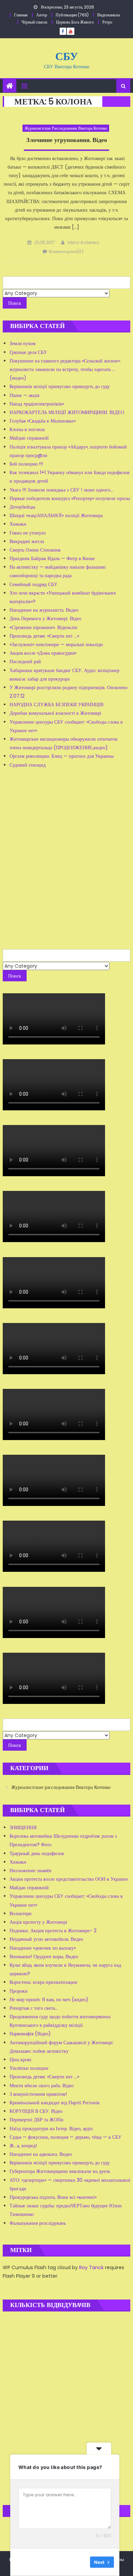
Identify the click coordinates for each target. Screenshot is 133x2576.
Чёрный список (34, 22)
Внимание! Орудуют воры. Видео (44, 1956)
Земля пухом (23, 343)
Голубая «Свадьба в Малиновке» (43, 421)
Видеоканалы (109, 15)
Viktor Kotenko (83, 243)
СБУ (66, 56)
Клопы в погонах (27, 429)
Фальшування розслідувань (38, 2223)
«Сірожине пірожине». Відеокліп (43, 627)
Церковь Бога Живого (75, 22)
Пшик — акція (24, 395)
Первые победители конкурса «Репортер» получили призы (70, 498)
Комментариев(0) (66, 251)
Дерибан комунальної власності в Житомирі (55, 713)
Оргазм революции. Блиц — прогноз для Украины (62, 756)
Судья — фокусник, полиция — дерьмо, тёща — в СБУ (65, 2137)
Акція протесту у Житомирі (38, 1922)
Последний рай (25, 661)
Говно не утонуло (28, 533)
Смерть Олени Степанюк (35, 550)
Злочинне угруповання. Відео (67, 140)
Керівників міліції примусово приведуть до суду (60, 386)
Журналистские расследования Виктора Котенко (66, 128)
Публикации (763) (72, 15)
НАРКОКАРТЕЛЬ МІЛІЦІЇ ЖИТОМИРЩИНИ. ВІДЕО (67, 412)
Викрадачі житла (27, 541)
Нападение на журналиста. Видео (44, 610)
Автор (42, 15)
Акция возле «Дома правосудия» (43, 653)
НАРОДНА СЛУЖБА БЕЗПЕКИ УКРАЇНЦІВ (56, 705)
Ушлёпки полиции (29, 2068)
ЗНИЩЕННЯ (23, 1827)
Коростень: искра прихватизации (43, 1982)
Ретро (107, 22)
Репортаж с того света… (34, 2008)
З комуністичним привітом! (38, 2094)
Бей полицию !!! (26, 464)
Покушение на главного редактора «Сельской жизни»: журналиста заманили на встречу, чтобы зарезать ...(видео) (65, 369)
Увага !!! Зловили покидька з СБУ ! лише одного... (61, 490)
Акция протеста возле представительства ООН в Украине (69, 1879)
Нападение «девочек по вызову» (43, 1948)
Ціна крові (20, 2060)
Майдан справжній (29, 438)
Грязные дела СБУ (28, 352)
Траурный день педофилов (37, 1853)
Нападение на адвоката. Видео (41, 2154)
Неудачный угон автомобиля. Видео (46, 1939)
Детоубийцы (22, 507)
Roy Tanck (91, 2267)
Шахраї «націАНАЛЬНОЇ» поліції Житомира (56, 515)
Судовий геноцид (28, 765)
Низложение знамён (31, 1870)
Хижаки (18, 524)
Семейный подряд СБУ (33, 584)
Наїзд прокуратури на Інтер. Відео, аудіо (51, 2129)
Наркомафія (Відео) (30, 2034)
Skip (80, 2562)
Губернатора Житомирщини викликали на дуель (60, 2171)
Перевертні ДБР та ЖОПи (36, 2120)
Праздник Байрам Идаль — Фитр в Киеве (52, 558)
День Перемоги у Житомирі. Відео (45, 618)
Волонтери (21, 1913)
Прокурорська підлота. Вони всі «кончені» (53, 2197)
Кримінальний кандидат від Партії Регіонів (55, 2103)
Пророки (19, 1991)
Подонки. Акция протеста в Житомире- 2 (53, 1931)
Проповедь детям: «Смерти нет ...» (44, 636)
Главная (21, 15)
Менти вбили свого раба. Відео (42, 2086)
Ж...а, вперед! (23, 2146)
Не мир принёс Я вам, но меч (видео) (49, 1999)
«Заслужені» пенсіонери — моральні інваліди (56, 644)
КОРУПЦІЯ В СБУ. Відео (36, 2111)
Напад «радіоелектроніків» (37, 404)
